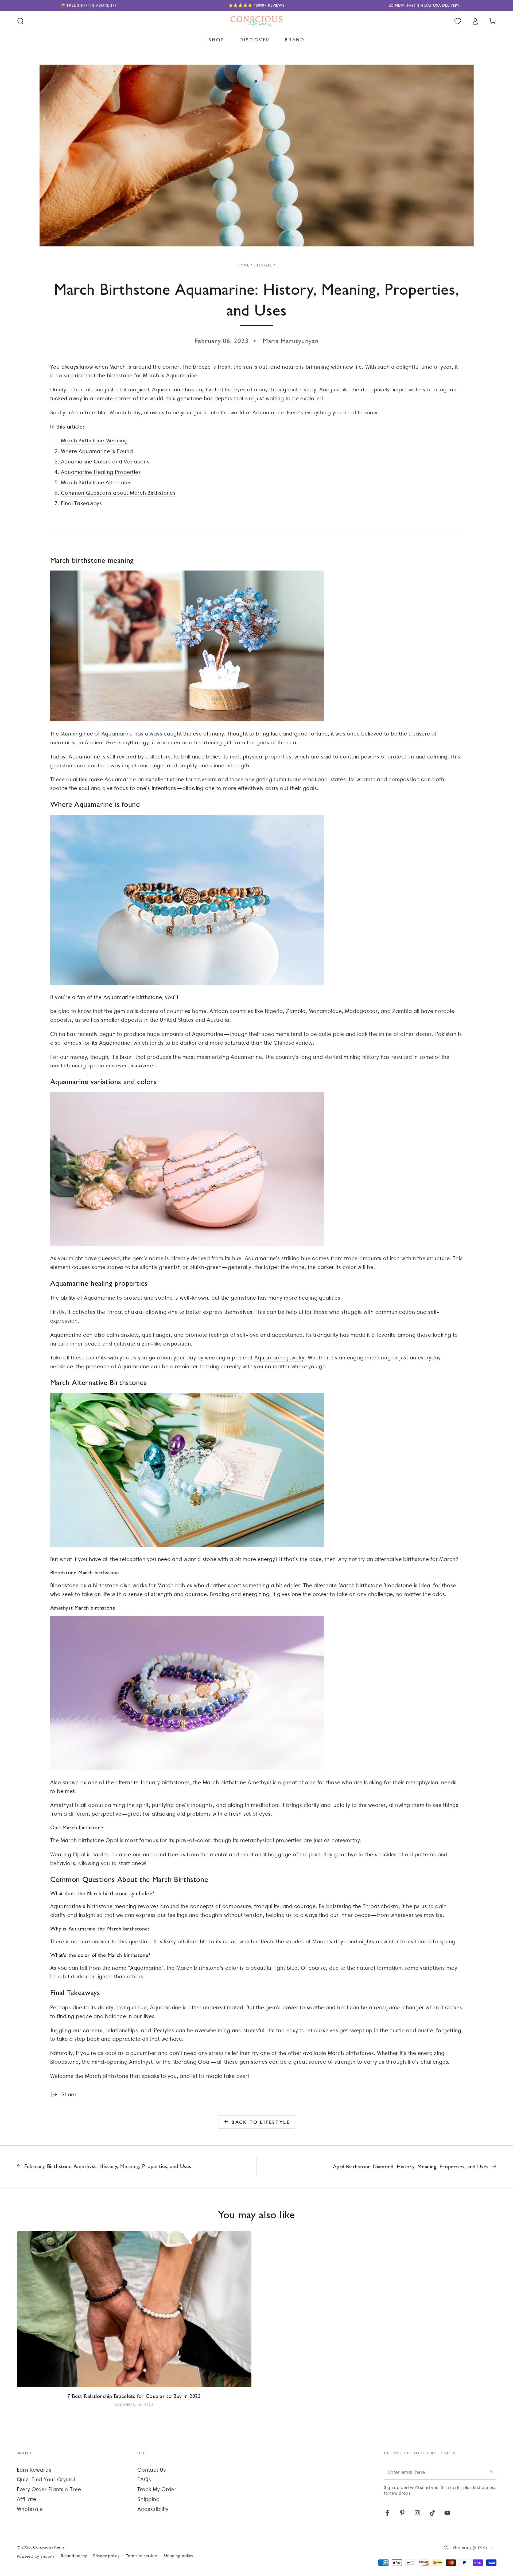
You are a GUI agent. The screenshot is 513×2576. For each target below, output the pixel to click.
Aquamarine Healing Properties (101, 472)
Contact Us (152, 2470)
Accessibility (153, 2509)
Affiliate (27, 2499)
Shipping (148, 2499)
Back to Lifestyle (261, 2122)
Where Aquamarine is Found (97, 451)
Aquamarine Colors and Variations (105, 462)
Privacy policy (106, 2556)
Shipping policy (178, 2556)
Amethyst (259, 1782)
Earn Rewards (34, 2470)
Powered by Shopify (36, 2556)
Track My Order (157, 2489)
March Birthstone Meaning (94, 441)
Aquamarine (84, 757)
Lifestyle (263, 265)
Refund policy (74, 2556)
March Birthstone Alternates (96, 482)
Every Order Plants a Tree (49, 2489)
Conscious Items (49, 2547)
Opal (113, 1840)
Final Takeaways (81, 503)
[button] (20, 21)
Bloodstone (65, 1585)
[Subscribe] (493, 2472)
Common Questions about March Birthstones (118, 493)
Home (244, 265)
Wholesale (30, 2509)
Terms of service (142, 2556)
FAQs (144, 2479)
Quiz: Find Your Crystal (46, 2479)
